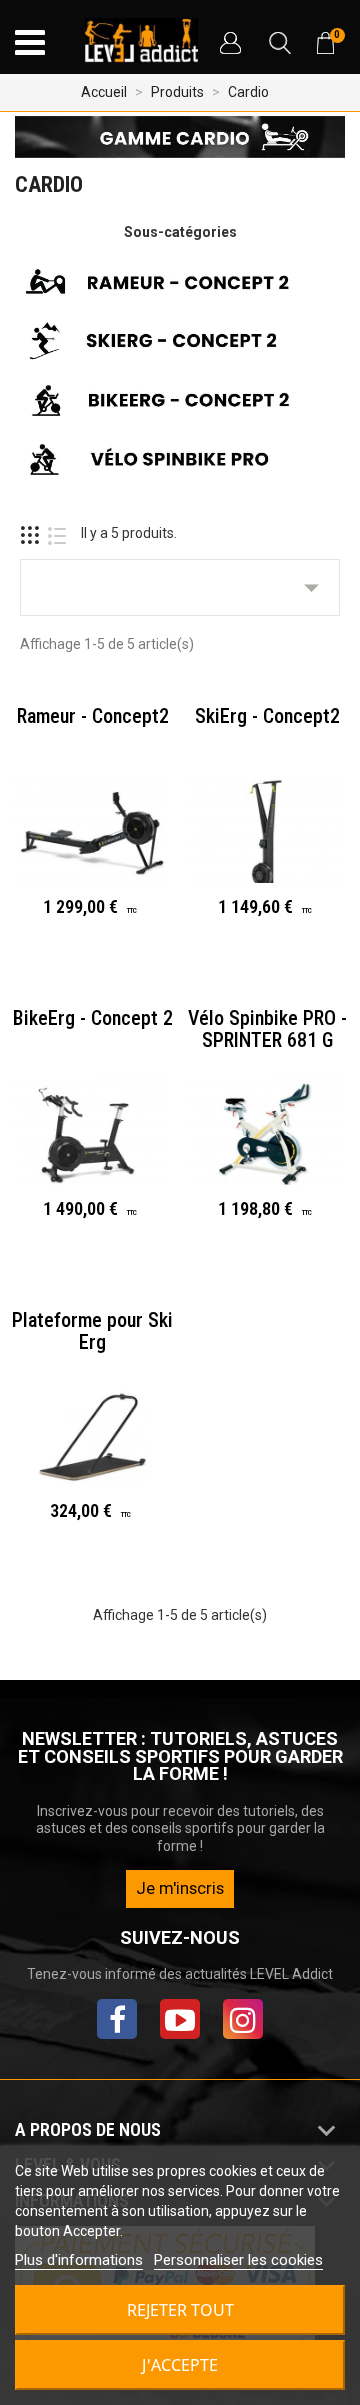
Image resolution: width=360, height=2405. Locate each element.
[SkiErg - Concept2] (180, 345)
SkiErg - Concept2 (267, 716)
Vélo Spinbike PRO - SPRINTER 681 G (267, 1029)
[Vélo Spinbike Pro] (180, 463)
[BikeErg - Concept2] (180, 404)
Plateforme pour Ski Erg (92, 1331)
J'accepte (180, 2365)
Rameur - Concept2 (93, 716)
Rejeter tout (180, 2310)
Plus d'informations (79, 2260)
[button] (230, 43)
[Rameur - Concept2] (180, 285)
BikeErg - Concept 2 (93, 1018)
